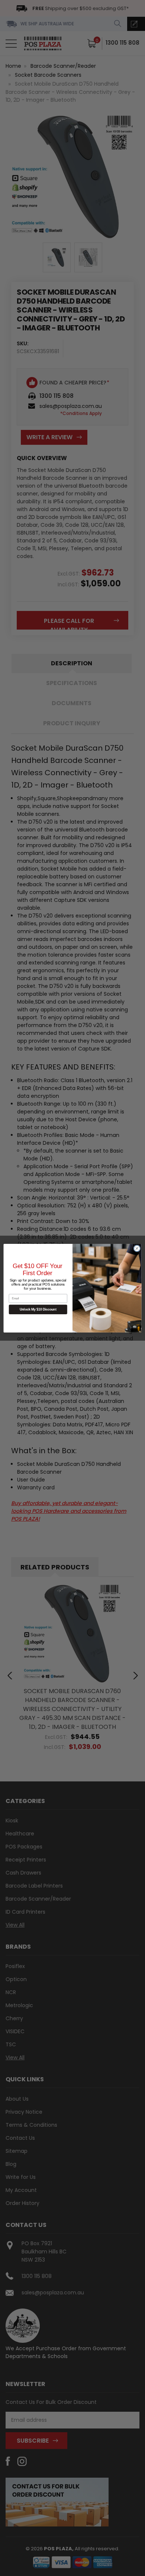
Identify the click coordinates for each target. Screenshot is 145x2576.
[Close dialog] (137, 1248)
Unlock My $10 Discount (38, 1309)
